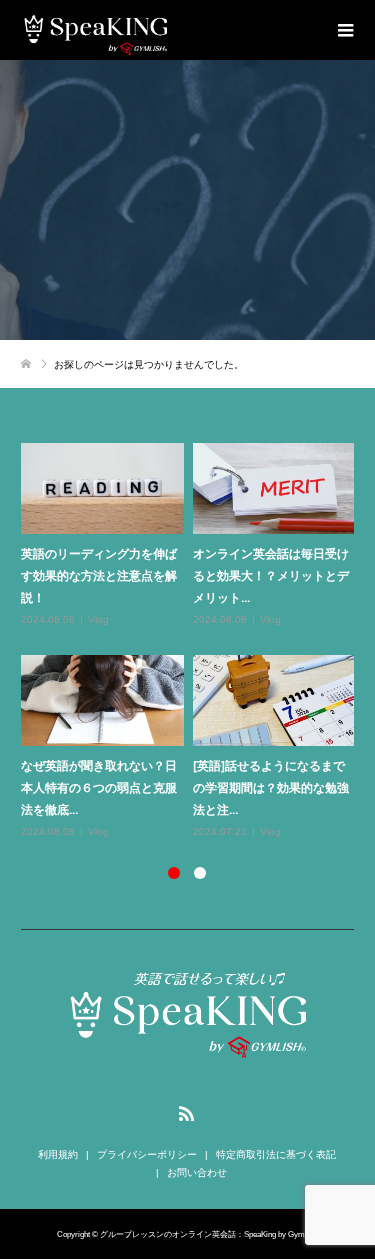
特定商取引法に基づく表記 (276, 1154)
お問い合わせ (197, 1172)
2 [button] (200, 873)
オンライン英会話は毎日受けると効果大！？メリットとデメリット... (271, 575)
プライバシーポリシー (147, 1154)
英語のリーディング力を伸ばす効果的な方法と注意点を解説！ (99, 575)
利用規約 (58, 1154)
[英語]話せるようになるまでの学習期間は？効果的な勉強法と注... (271, 787)
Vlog (98, 619)
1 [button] (174, 873)
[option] (192, 642)
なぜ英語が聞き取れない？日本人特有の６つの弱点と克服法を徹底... (99, 787)
